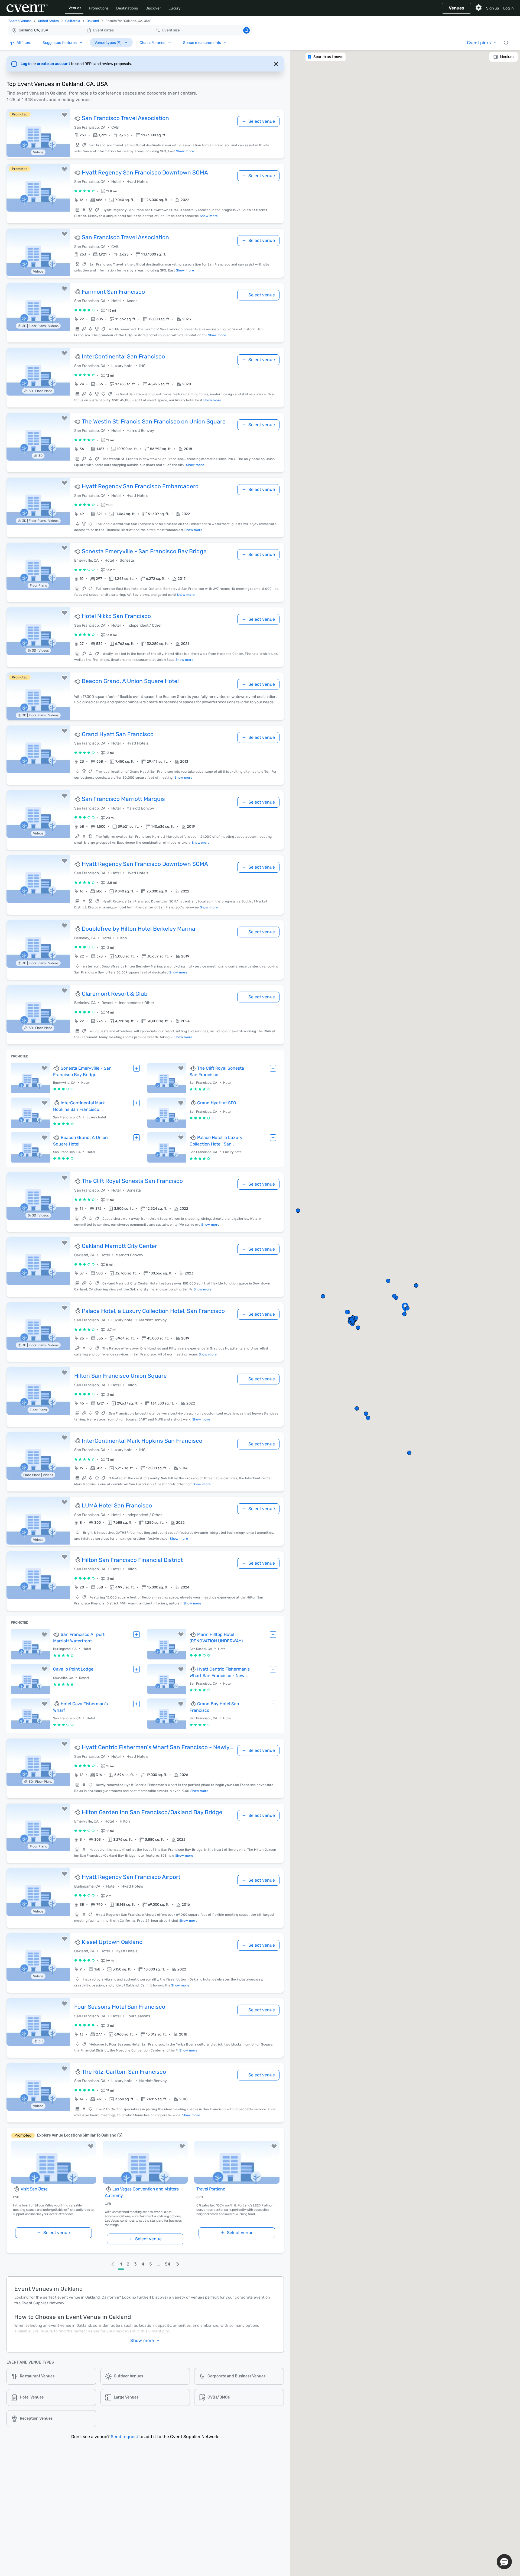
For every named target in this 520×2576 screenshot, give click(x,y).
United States (48, 21)
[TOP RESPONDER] (78, 118)
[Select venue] (136, 1068)
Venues (75, 8)
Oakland (93, 21)
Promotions (99, 8)
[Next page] (178, 2264)
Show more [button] (142, 2340)
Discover (153, 8)
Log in (508, 8)
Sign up (493, 8)
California (73, 21)
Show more (185, 151)
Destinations (127, 8)
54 (168, 2264)
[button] (130, 30)
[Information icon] (506, 43)
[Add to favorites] (64, 115)
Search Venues (20, 21)
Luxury (175, 8)
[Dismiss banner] (276, 64)
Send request (124, 2437)
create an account (54, 64)
